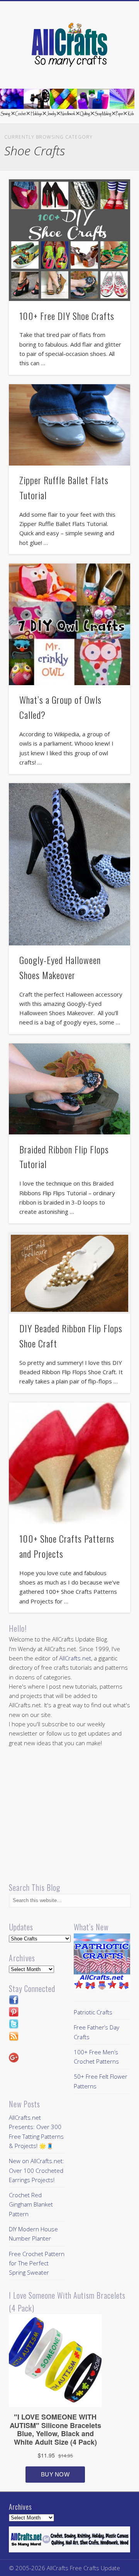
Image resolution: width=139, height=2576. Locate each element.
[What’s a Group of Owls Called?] (69, 624)
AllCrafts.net (75, 1658)
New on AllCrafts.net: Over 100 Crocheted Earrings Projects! (36, 2170)
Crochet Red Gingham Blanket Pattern (31, 2204)
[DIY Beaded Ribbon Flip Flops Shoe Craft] (69, 1273)
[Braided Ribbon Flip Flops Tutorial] (69, 1089)
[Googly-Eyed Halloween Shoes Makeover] (69, 864)
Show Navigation (112, 69)
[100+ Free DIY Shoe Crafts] (69, 240)
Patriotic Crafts (93, 2012)
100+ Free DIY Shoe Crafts (67, 316)
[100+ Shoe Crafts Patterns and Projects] (69, 1463)
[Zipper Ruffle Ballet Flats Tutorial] (69, 425)
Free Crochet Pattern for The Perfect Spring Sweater (37, 2263)
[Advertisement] (74, 1815)
